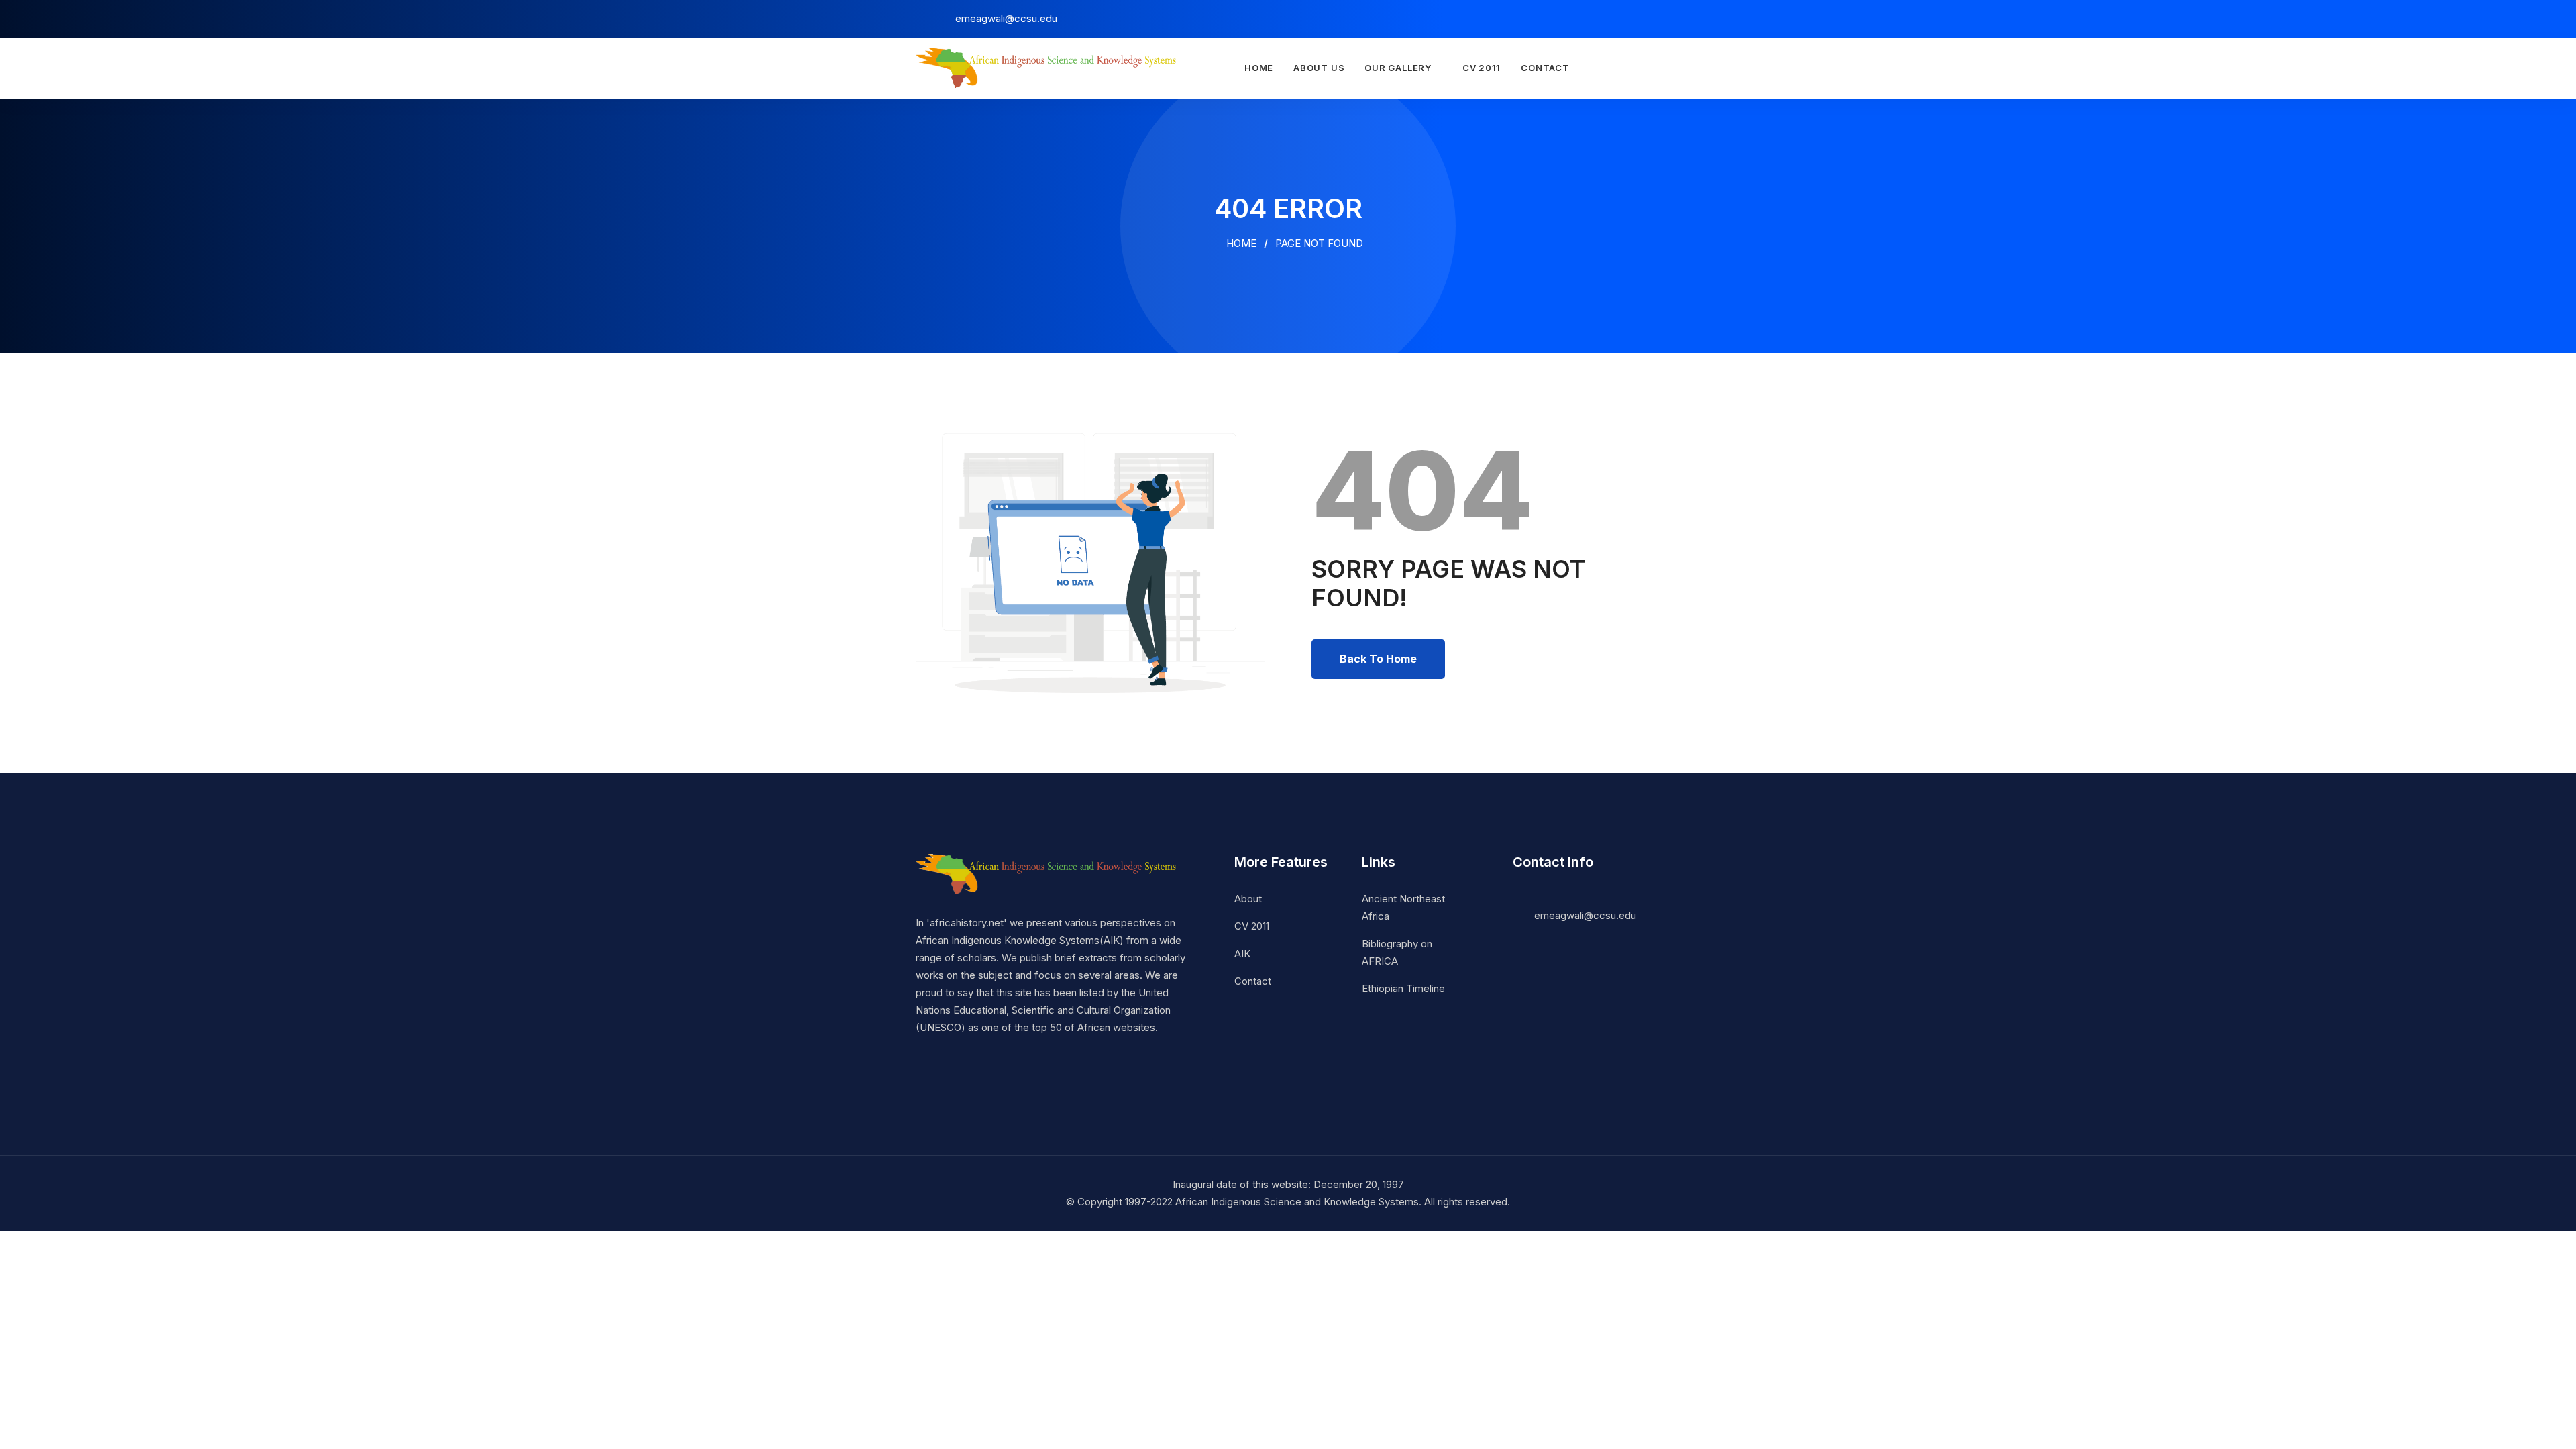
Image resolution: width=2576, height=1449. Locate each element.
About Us (1319, 68)
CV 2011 (1482, 68)
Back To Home (1378, 659)
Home (1259, 68)
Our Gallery (1398, 68)
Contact (1545, 68)
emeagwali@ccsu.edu (1585, 915)
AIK (1242, 954)
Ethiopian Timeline (1403, 988)
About (1248, 899)
